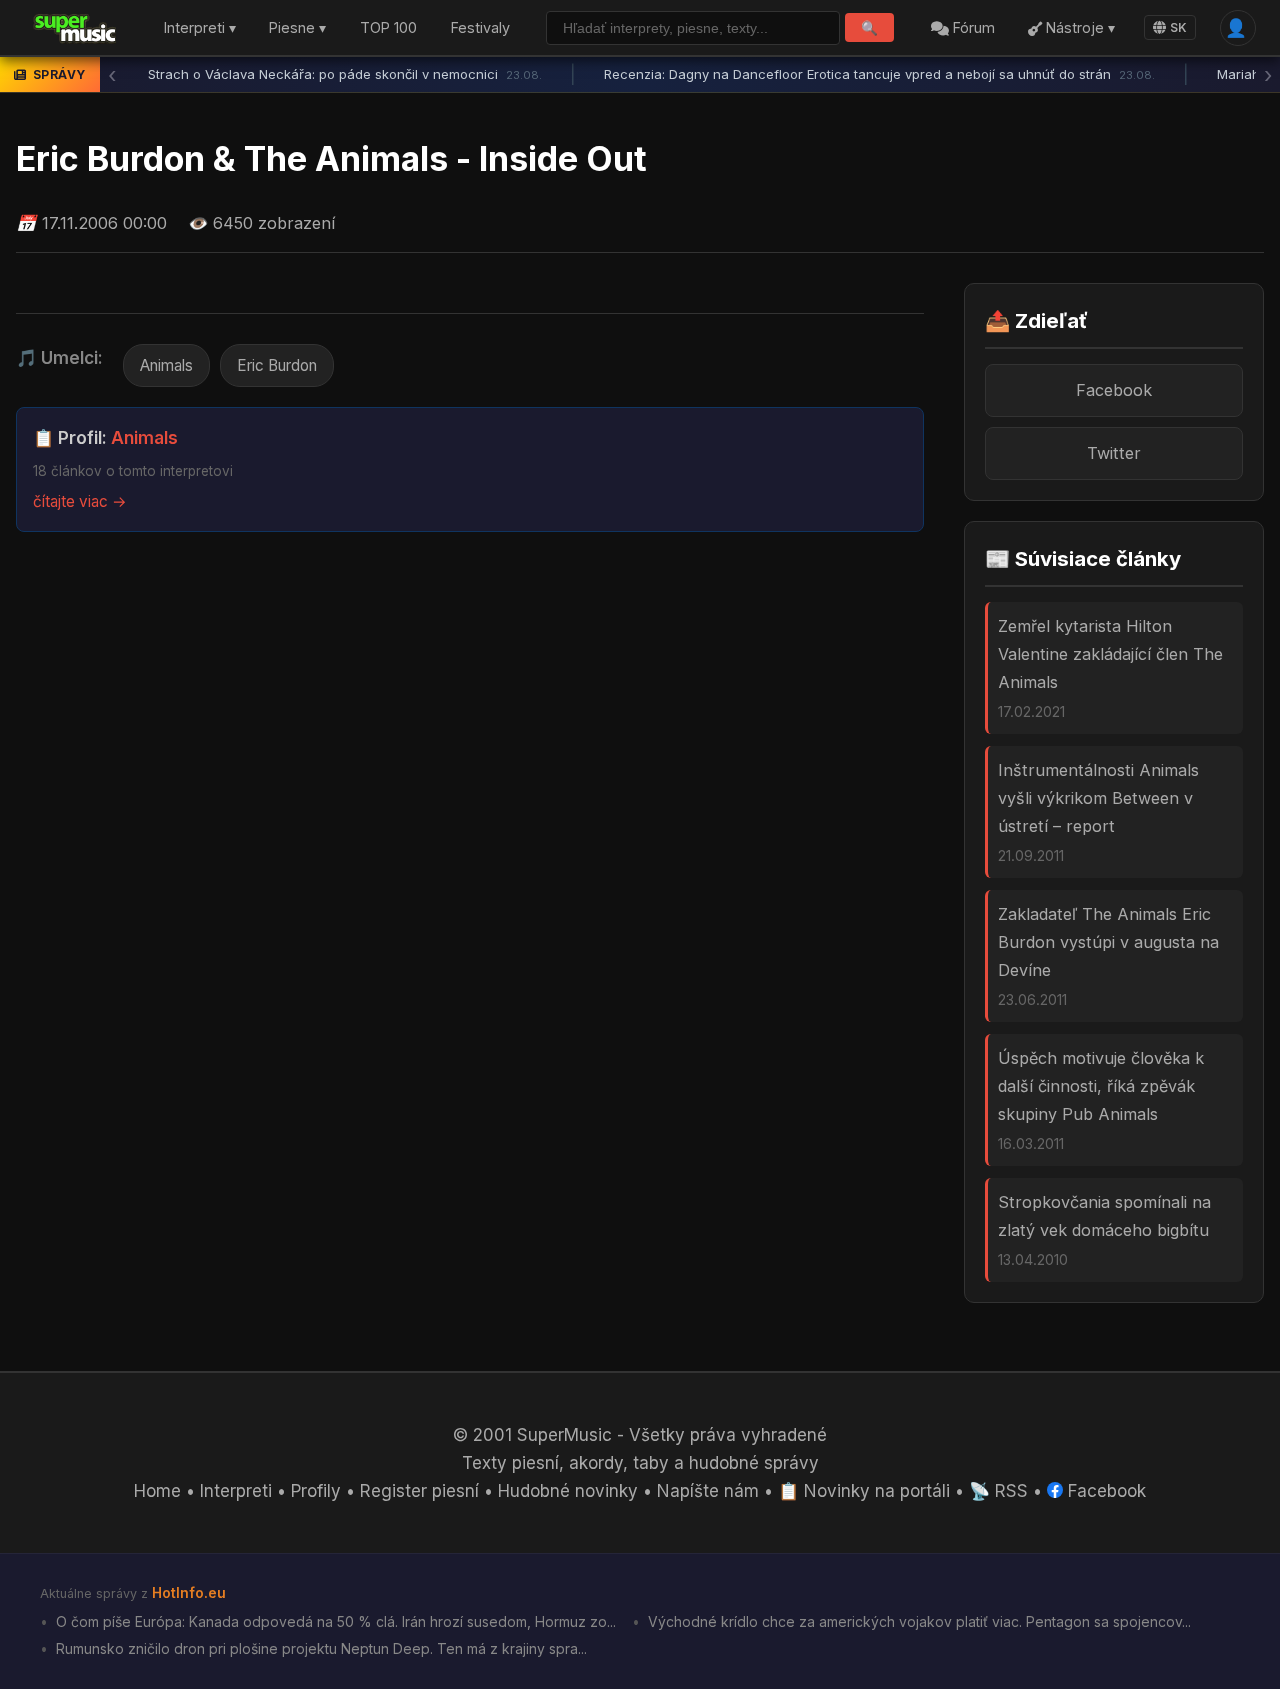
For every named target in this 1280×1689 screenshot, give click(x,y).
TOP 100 (388, 28)
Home (157, 1491)
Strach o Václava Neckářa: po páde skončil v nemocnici (345, 74)
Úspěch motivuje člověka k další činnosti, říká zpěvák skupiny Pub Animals (1101, 1086)
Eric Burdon (277, 365)
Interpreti (236, 1491)
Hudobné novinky (568, 1491)
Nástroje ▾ (1078, 28)
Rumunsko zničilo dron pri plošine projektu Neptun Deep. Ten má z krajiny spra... (319, 1648)
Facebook (1114, 390)
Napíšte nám (708, 1491)
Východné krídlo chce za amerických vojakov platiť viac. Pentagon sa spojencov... (917, 1621)
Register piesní (419, 1491)
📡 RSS (998, 1491)
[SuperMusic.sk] (75, 28)
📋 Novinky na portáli (864, 1491)
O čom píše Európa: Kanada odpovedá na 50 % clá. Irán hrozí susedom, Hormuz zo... (334, 1621)
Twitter (1114, 453)
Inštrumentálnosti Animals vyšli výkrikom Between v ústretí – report (1098, 798)
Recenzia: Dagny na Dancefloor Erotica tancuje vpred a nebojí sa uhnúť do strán (879, 74)
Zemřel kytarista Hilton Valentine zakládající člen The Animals (1110, 654)
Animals (166, 365)
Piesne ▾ (297, 28)
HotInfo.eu (189, 1592)
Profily (316, 1491)
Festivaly (480, 28)
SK (1178, 27)
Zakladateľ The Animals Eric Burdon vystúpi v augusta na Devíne (1108, 942)
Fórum (972, 28)
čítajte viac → (80, 501)
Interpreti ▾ (200, 28)
